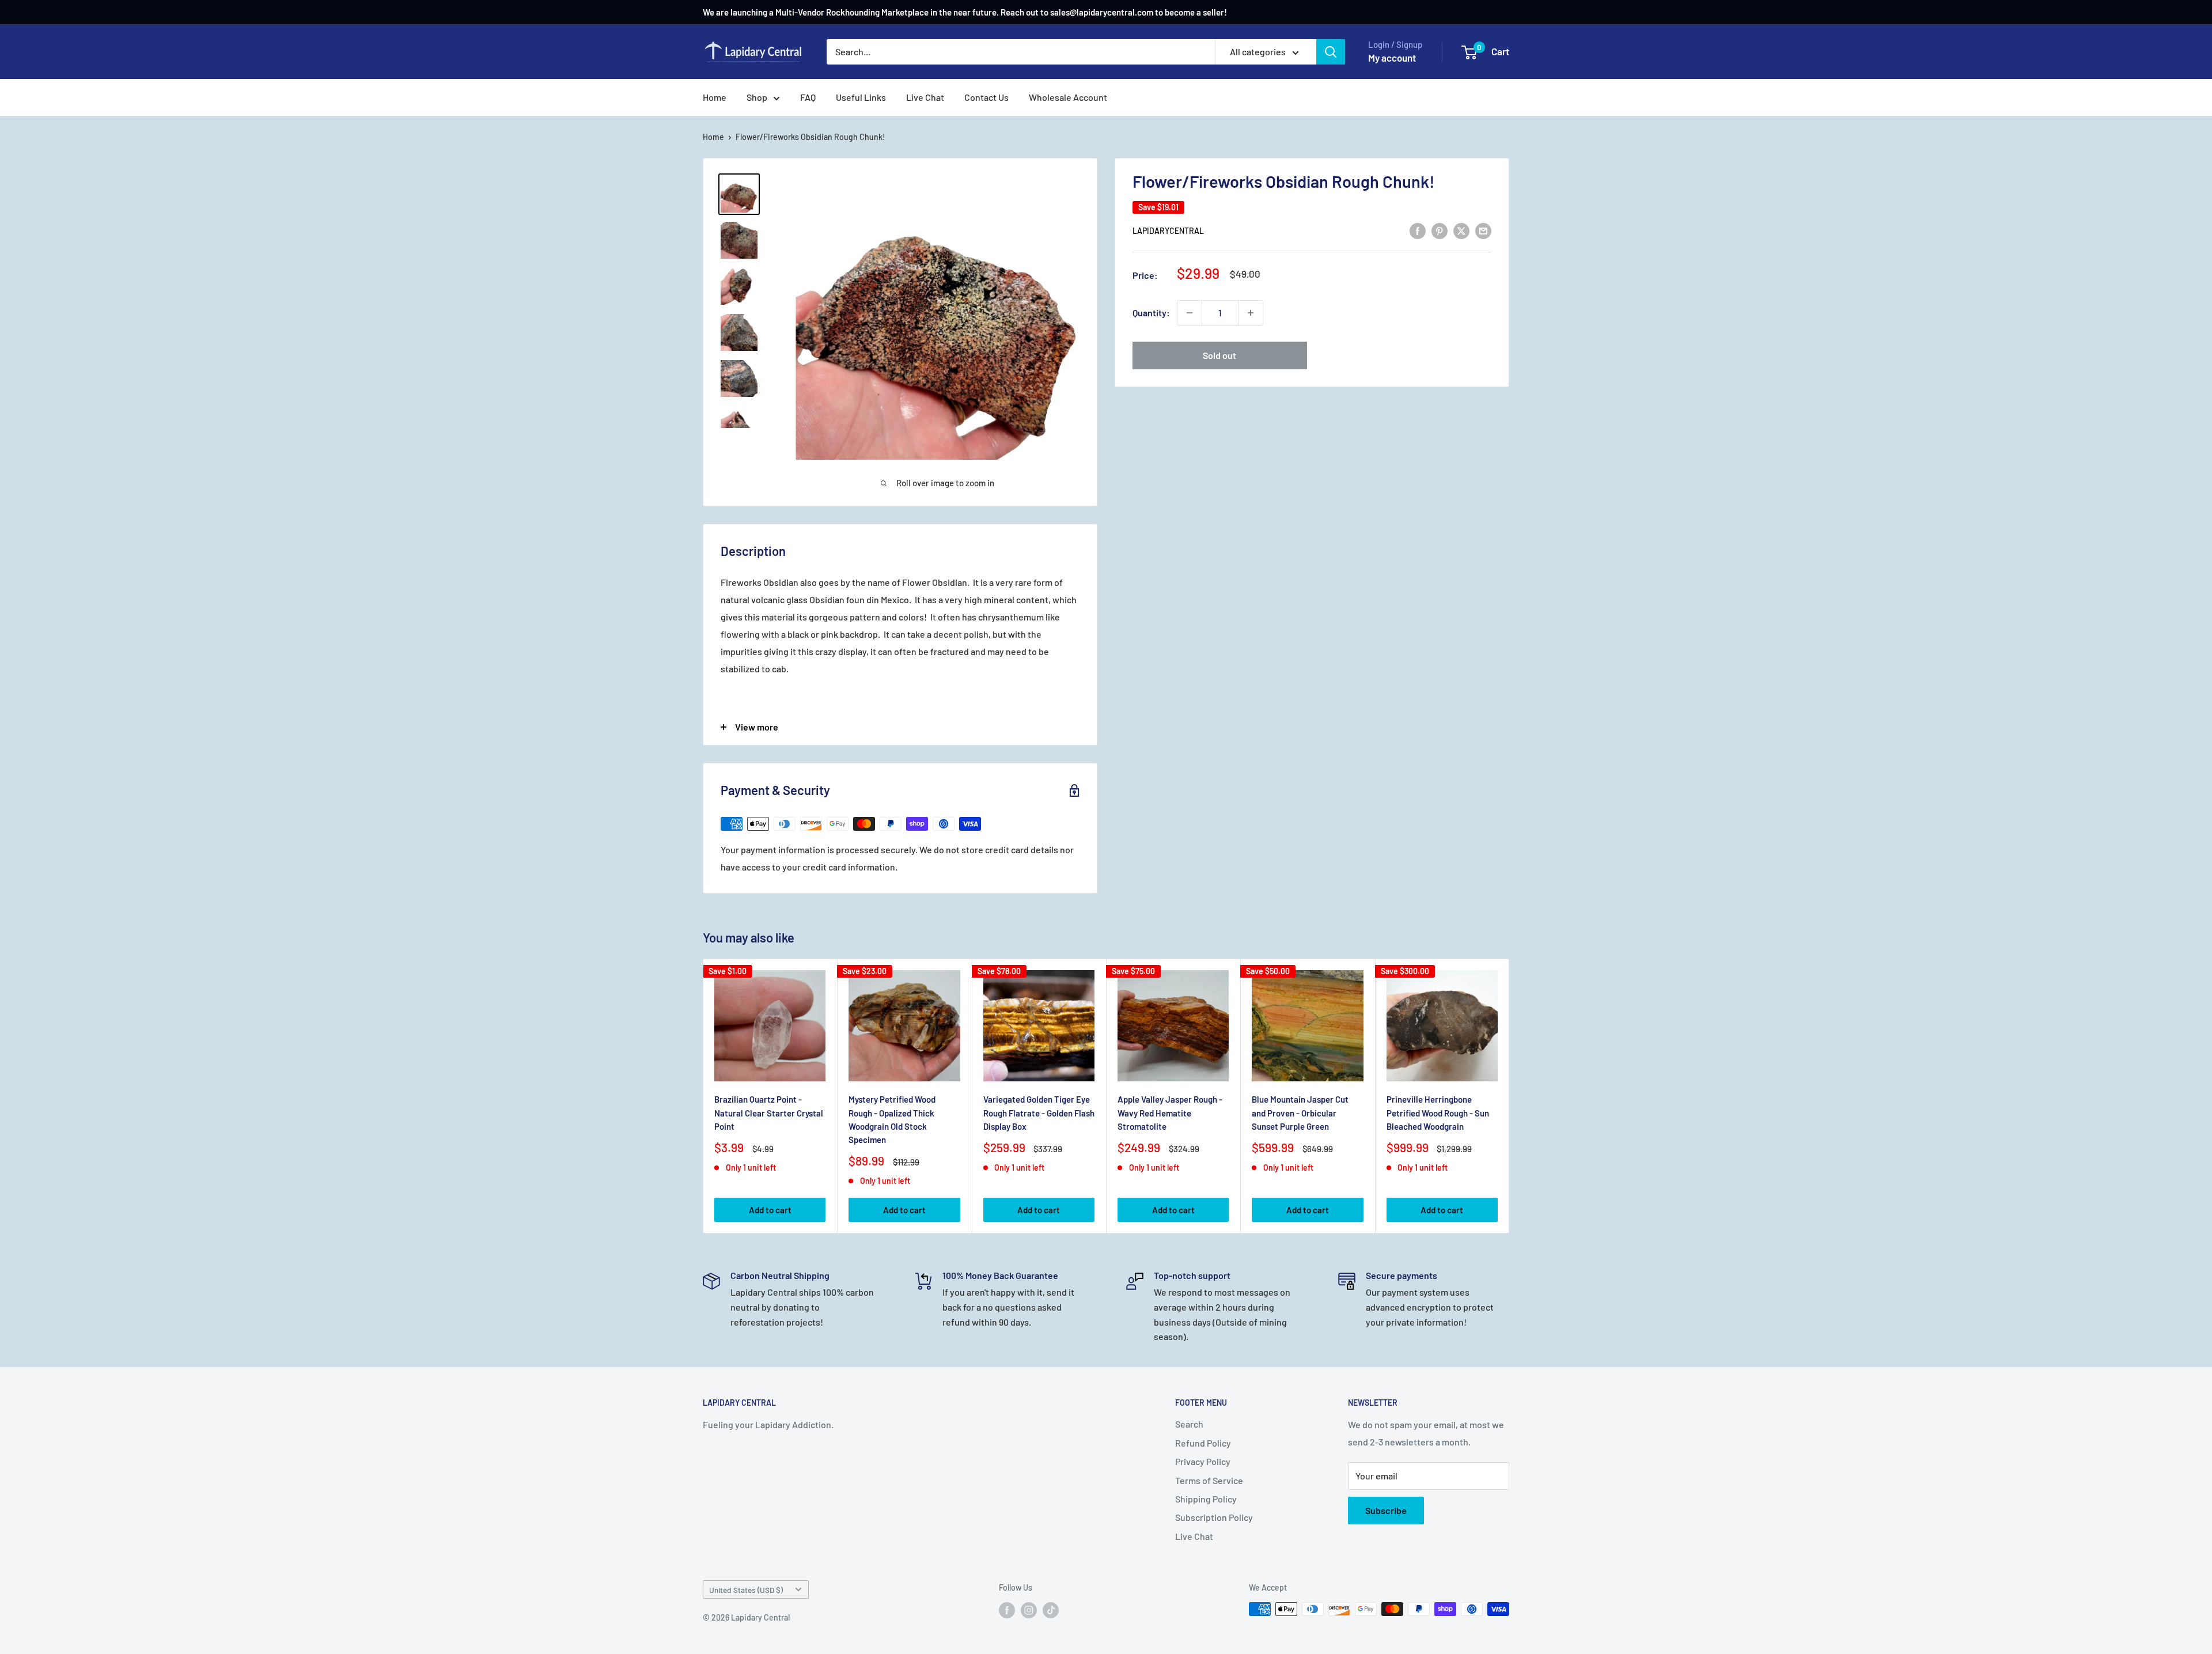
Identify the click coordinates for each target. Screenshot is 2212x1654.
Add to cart (770, 1210)
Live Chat (925, 97)
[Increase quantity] (1251, 313)
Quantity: (1151, 313)
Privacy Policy (1203, 1461)
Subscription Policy (1214, 1517)
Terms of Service (1209, 1480)
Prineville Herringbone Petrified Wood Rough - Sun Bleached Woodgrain (1438, 1113)
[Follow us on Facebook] (1007, 1610)
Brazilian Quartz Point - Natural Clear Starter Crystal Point (769, 1113)
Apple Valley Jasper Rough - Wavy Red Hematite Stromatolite (1170, 1113)
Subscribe (1386, 1510)
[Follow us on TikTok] (1051, 1610)
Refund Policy (1203, 1443)
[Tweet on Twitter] (1461, 230)
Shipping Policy (1206, 1499)
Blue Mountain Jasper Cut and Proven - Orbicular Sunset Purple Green (1300, 1113)
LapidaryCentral (1168, 231)
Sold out (1219, 355)
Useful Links (861, 97)
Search (1189, 1424)
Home (715, 97)
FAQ (808, 97)
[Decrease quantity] (1190, 313)
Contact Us (986, 97)
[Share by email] (1483, 230)
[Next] (1510, 1096)
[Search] (1331, 52)
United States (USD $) (746, 1590)
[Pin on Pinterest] (1440, 230)
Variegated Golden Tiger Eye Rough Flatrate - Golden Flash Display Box (1039, 1113)
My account (1392, 58)
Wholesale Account (1068, 97)
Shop (757, 97)
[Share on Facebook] (1418, 230)
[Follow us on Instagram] (1029, 1610)
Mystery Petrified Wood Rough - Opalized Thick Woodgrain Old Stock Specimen (892, 1119)
